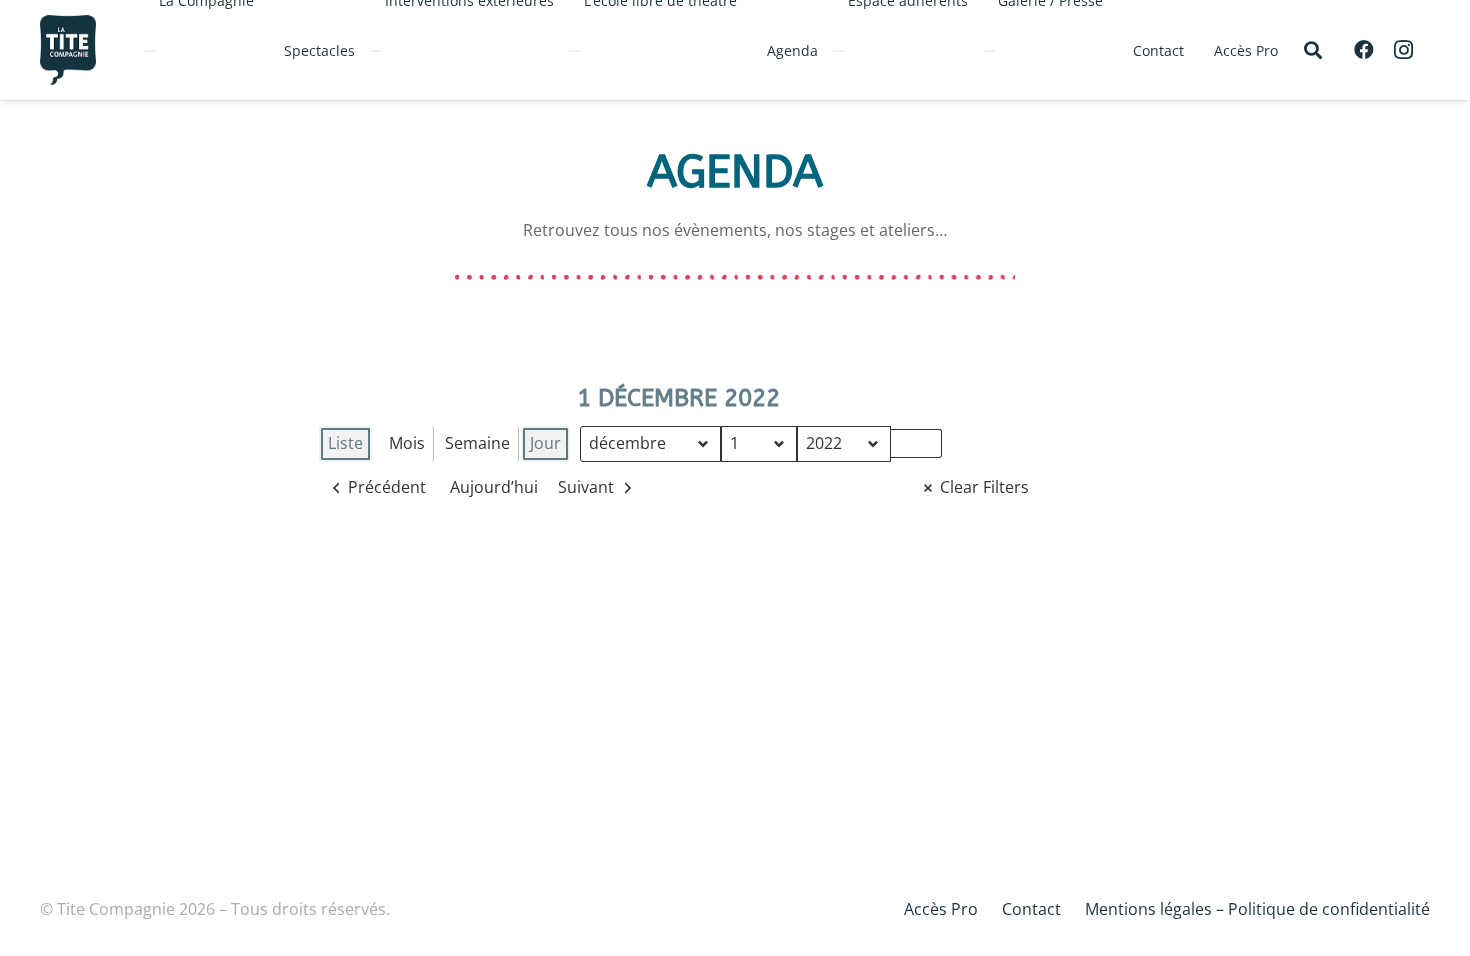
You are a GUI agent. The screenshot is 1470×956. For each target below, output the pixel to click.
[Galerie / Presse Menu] (989, 51)
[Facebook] (1364, 50)
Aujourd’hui (494, 487)
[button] (1313, 50)
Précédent (387, 487)
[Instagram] (1404, 50)
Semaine (477, 443)
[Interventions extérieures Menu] (376, 51)
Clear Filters (984, 487)
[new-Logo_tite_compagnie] (68, 50)
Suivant (586, 487)
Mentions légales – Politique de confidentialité (1257, 909)
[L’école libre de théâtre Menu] (575, 51)
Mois (407, 443)
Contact (1031, 909)
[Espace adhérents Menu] (839, 51)
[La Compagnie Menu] (150, 51)
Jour (545, 443)
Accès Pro (941, 909)
